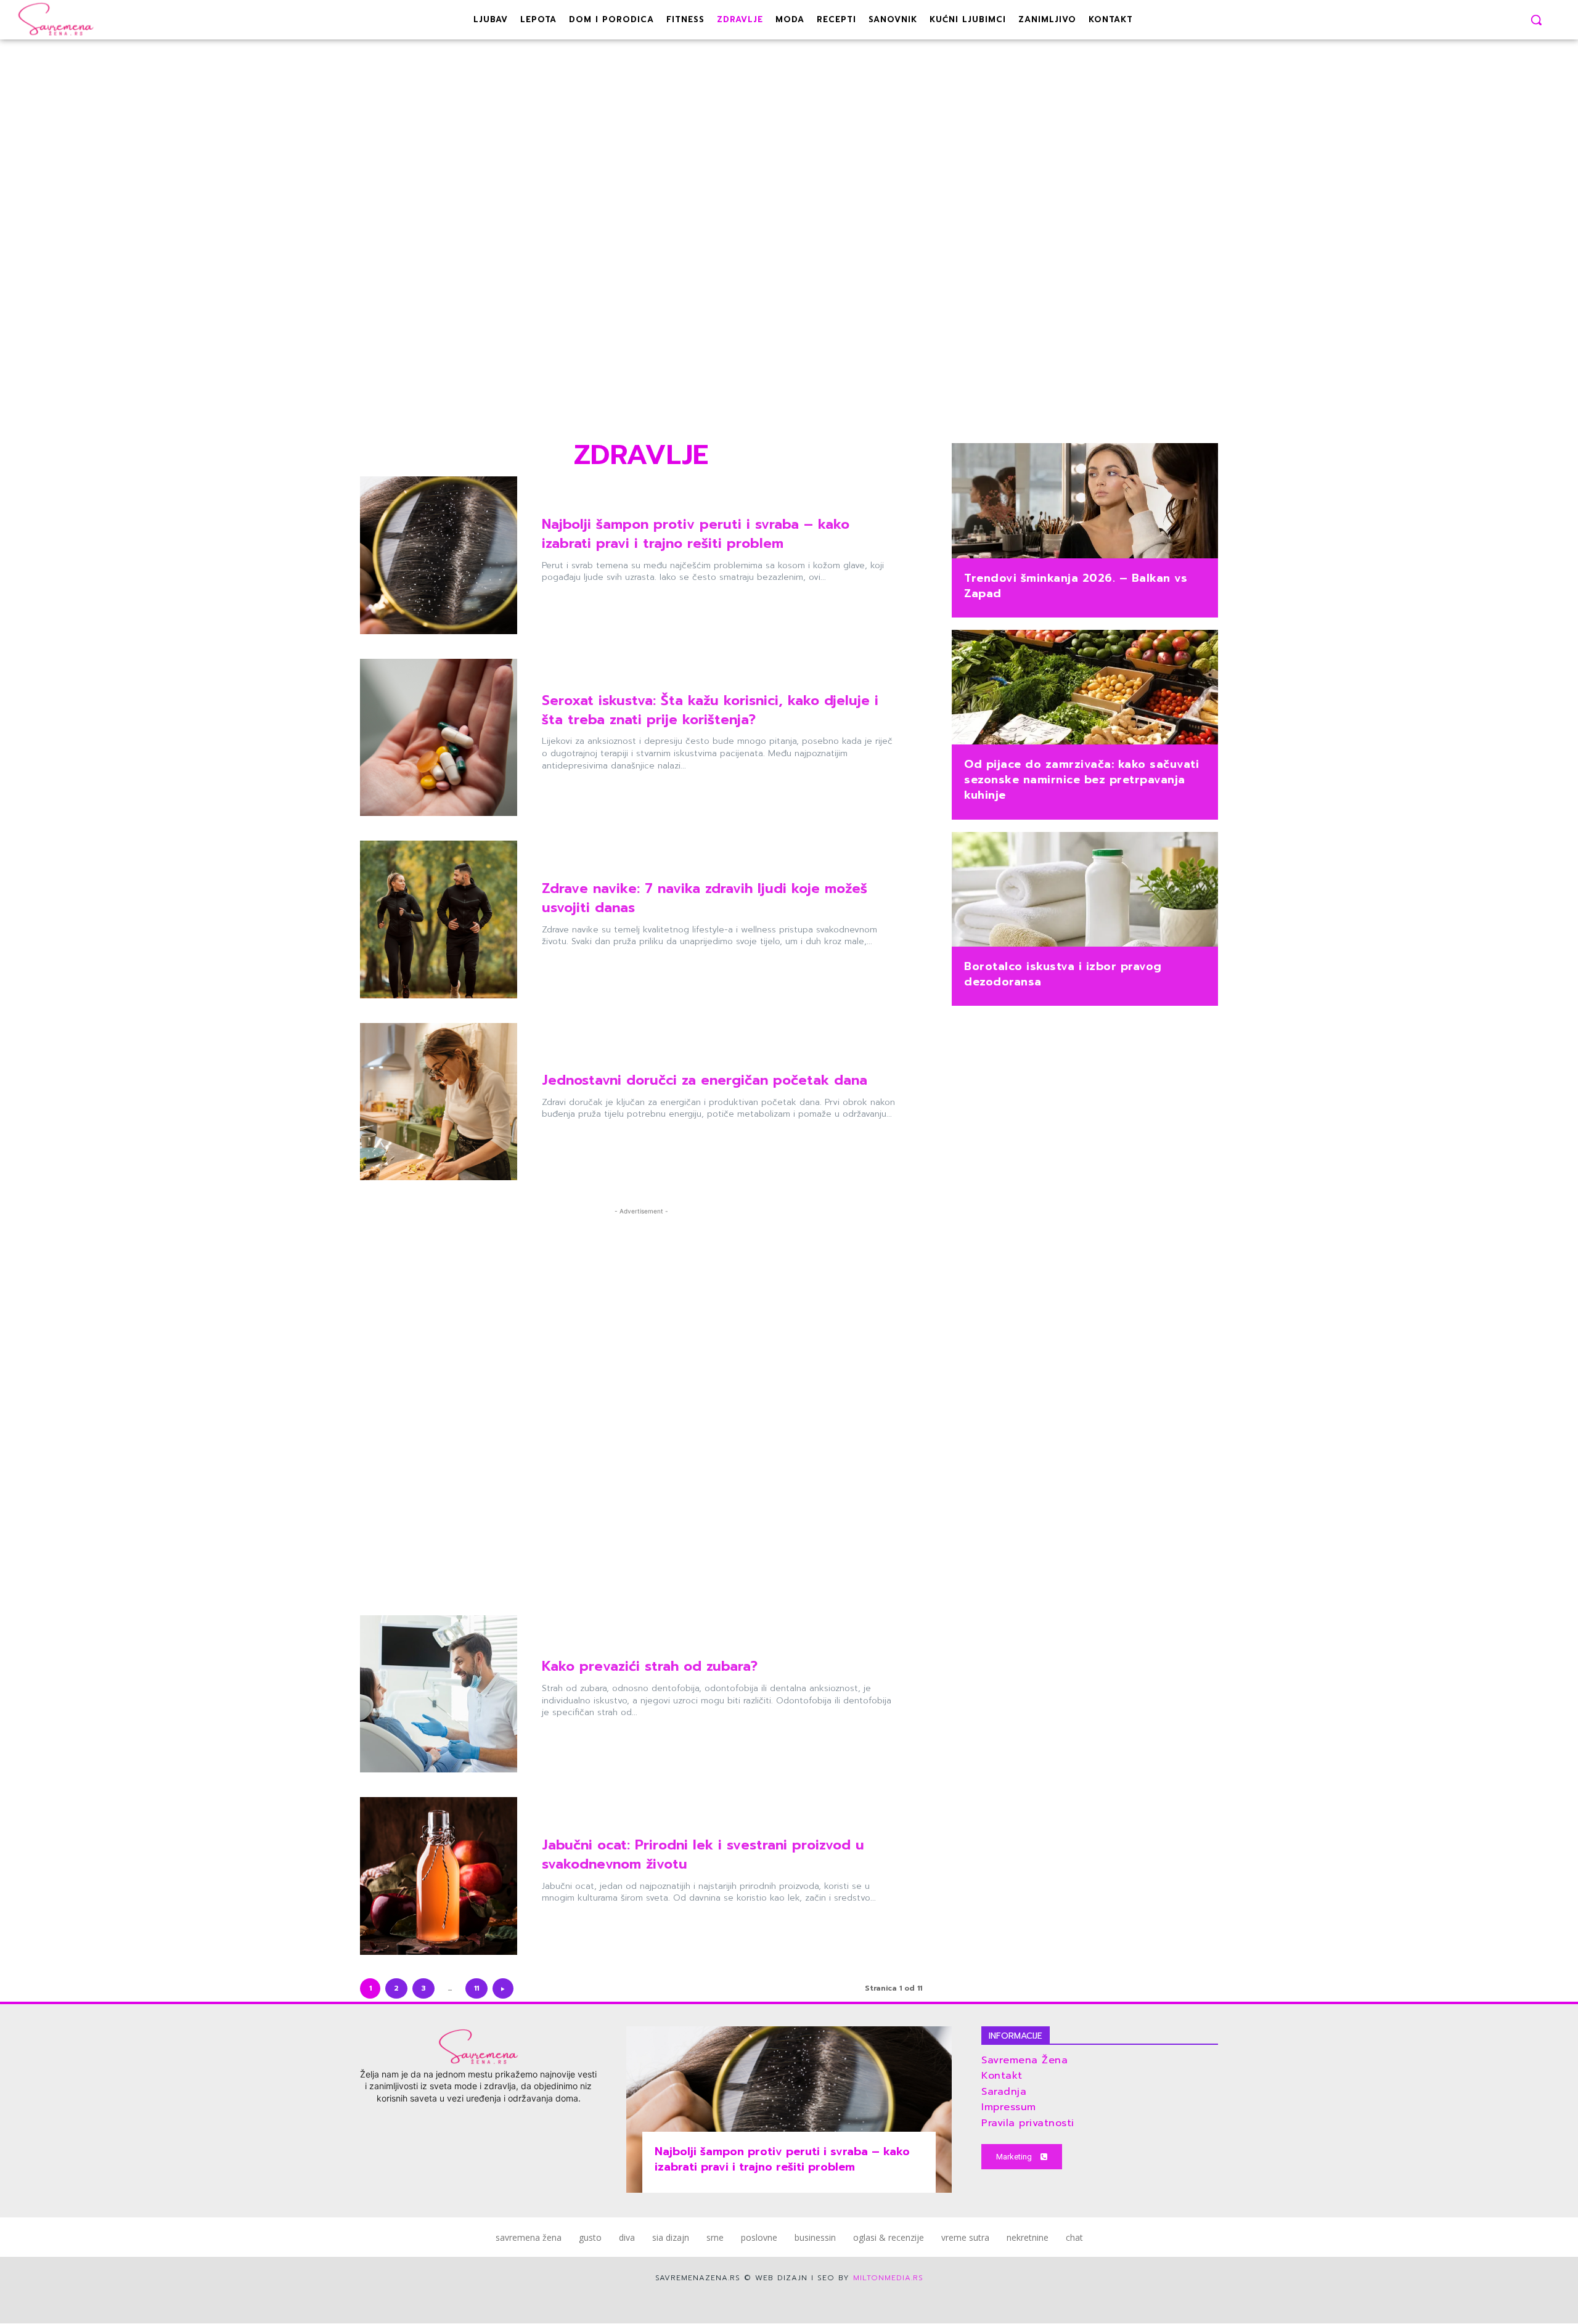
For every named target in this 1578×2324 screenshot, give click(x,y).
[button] (1536, 20)
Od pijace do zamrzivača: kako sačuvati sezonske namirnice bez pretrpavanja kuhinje (1081, 780)
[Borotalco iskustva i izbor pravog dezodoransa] (1085, 891)
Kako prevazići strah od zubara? (650, 1666)
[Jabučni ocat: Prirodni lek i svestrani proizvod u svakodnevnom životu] (439, 1876)
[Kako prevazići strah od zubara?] (439, 1694)
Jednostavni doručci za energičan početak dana (705, 1080)
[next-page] (503, 1988)
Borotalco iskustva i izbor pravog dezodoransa (1063, 974)
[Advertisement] (641, 255)
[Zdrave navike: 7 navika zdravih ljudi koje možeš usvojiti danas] (439, 919)
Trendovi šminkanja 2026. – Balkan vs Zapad (1076, 586)
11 (476, 1988)
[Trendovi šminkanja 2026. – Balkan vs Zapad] (1085, 502)
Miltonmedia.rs (888, 2278)
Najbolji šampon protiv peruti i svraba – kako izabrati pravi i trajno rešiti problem (696, 534)
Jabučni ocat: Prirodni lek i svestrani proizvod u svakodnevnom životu (703, 1854)
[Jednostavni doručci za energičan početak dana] (439, 1102)
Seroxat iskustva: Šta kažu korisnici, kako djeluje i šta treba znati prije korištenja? (710, 710)
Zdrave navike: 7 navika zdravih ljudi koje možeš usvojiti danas (705, 898)
